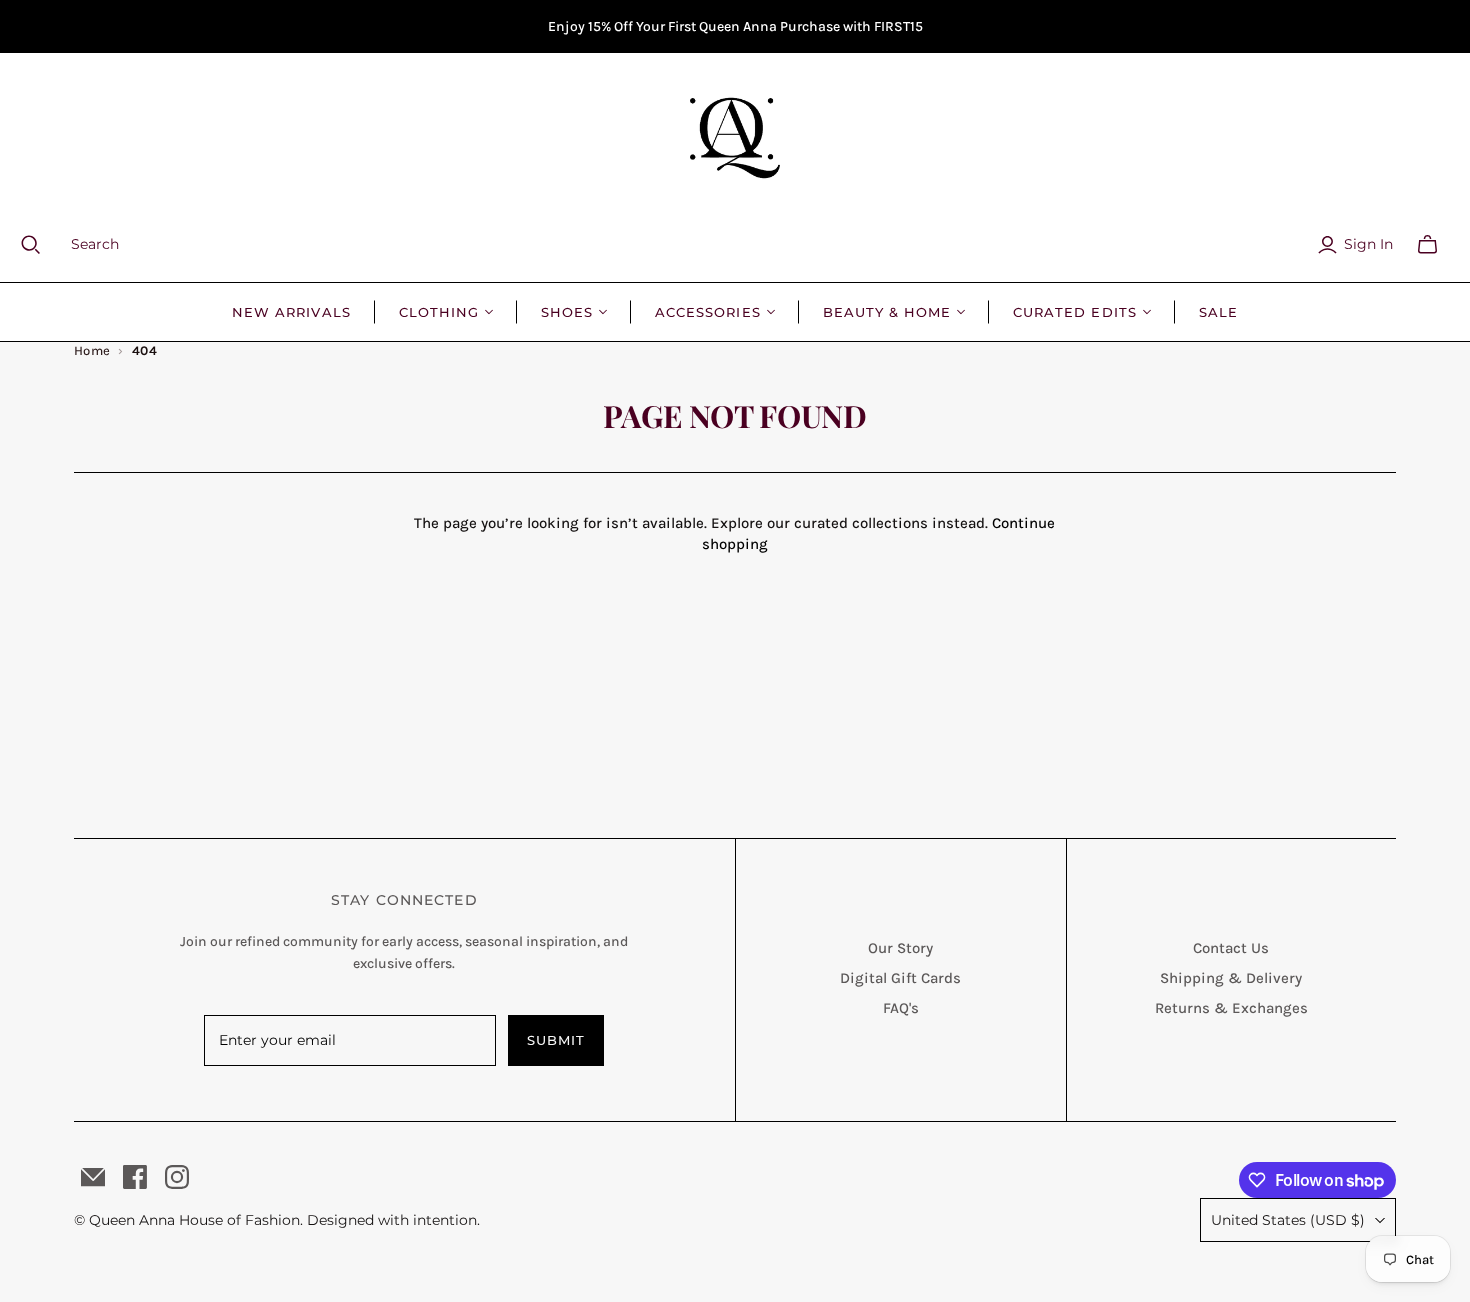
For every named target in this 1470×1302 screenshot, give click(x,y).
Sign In (1368, 244)
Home (92, 350)
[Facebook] (135, 1177)
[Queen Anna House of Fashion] (735, 138)
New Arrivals (291, 312)
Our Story (900, 948)
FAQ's (901, 1008)
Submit (556, 1040)
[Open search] (43, 245)
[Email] (93, 1177)
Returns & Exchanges (1231, 1008)
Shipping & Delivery (1231, 978)
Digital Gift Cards (900, 978)
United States (1288, 1220)
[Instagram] (177, 1177)
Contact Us (1231, 948)
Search (95, 244)
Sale (1218, 312)
